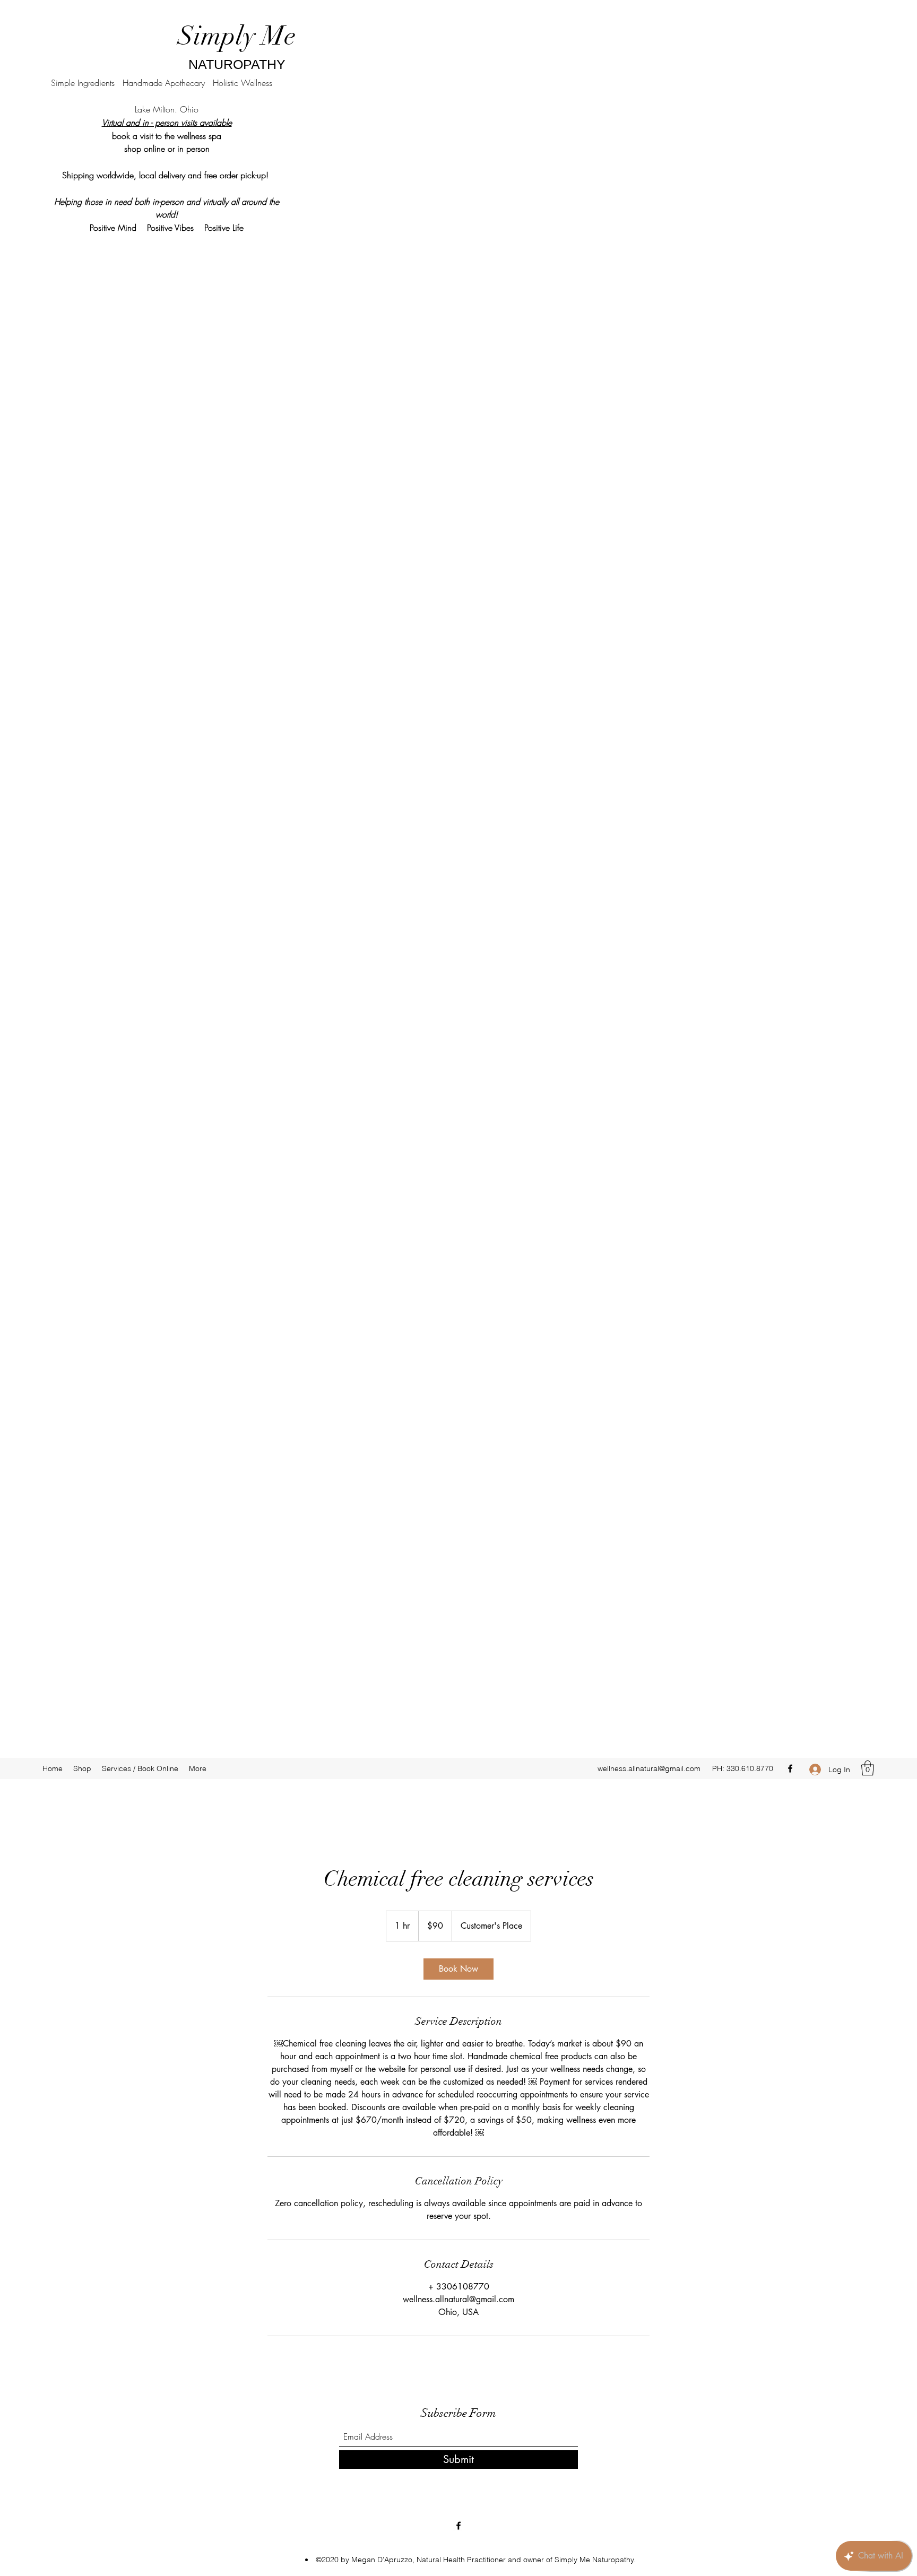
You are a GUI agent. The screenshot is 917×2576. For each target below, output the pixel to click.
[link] (458, 1969)
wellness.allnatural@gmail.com (649, 1768)
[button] (868, 1768)
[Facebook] (790, 1768)
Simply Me (237, 36)
